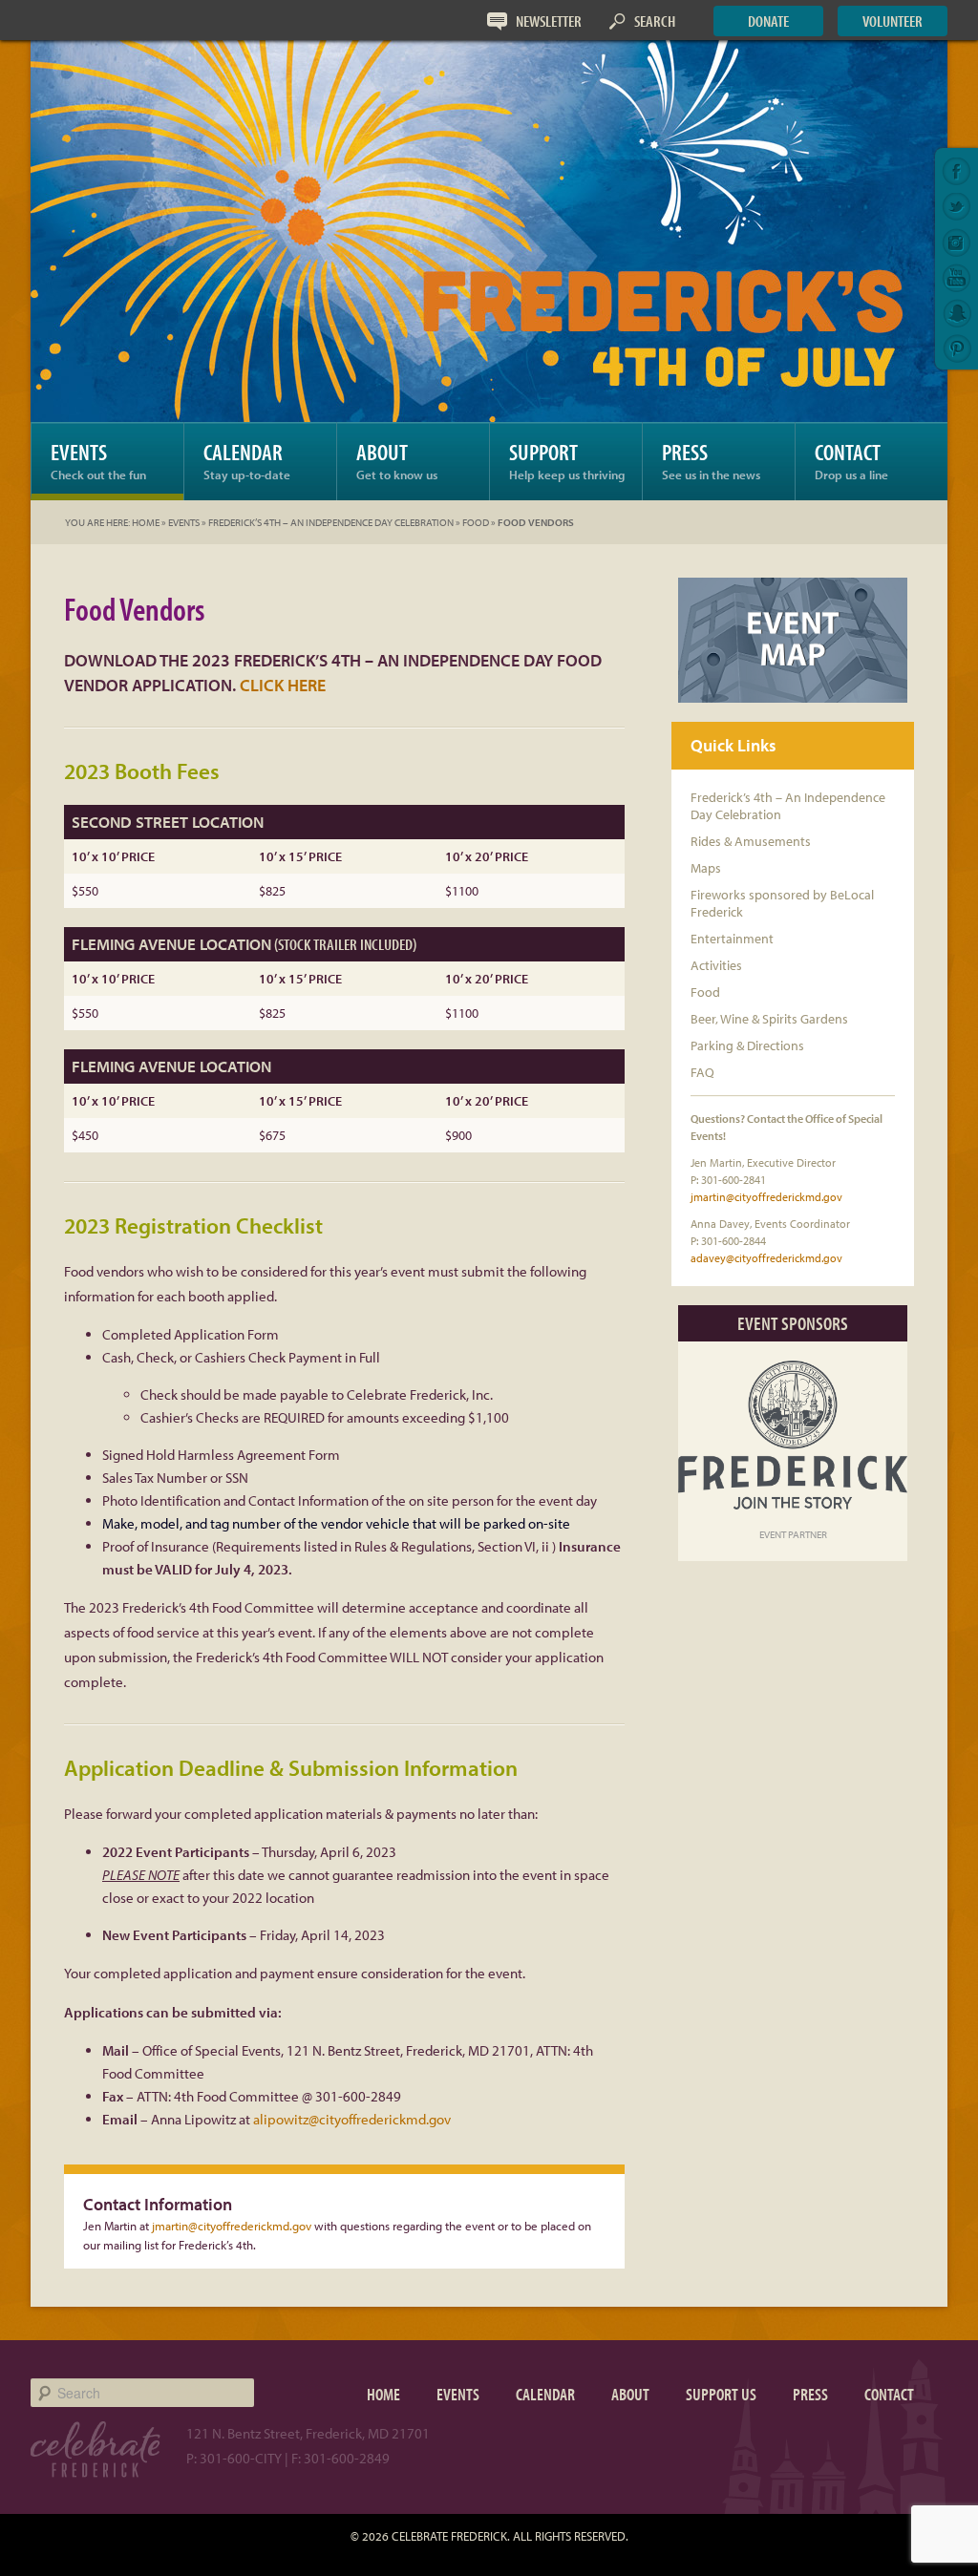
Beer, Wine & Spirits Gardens (769, 1019)
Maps (706, 868)
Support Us (721, 2394)
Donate (768, 21)
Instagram (957, 243)
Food (476, 522)
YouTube (957, 278)
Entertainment (732, 939)
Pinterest (957, 348)
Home (146, 522)
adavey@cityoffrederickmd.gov (766, 1258)
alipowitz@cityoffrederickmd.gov (352, 2119)
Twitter (957, 207)
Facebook (957, 172)
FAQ (702, 1072)
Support (567, 460)
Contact (851, 460)
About (397, 460)
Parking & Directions (747, 1045)
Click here (283, 685)
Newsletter (549, 21)
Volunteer (893, 21)
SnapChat (957, 313)
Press (711, 460)
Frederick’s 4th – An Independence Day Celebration (331, 522)
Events (98, 460)
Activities (716, 965)
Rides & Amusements (751, 841)
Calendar (247, 460)
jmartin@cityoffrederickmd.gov (232, 2226)
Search (655, 21)
